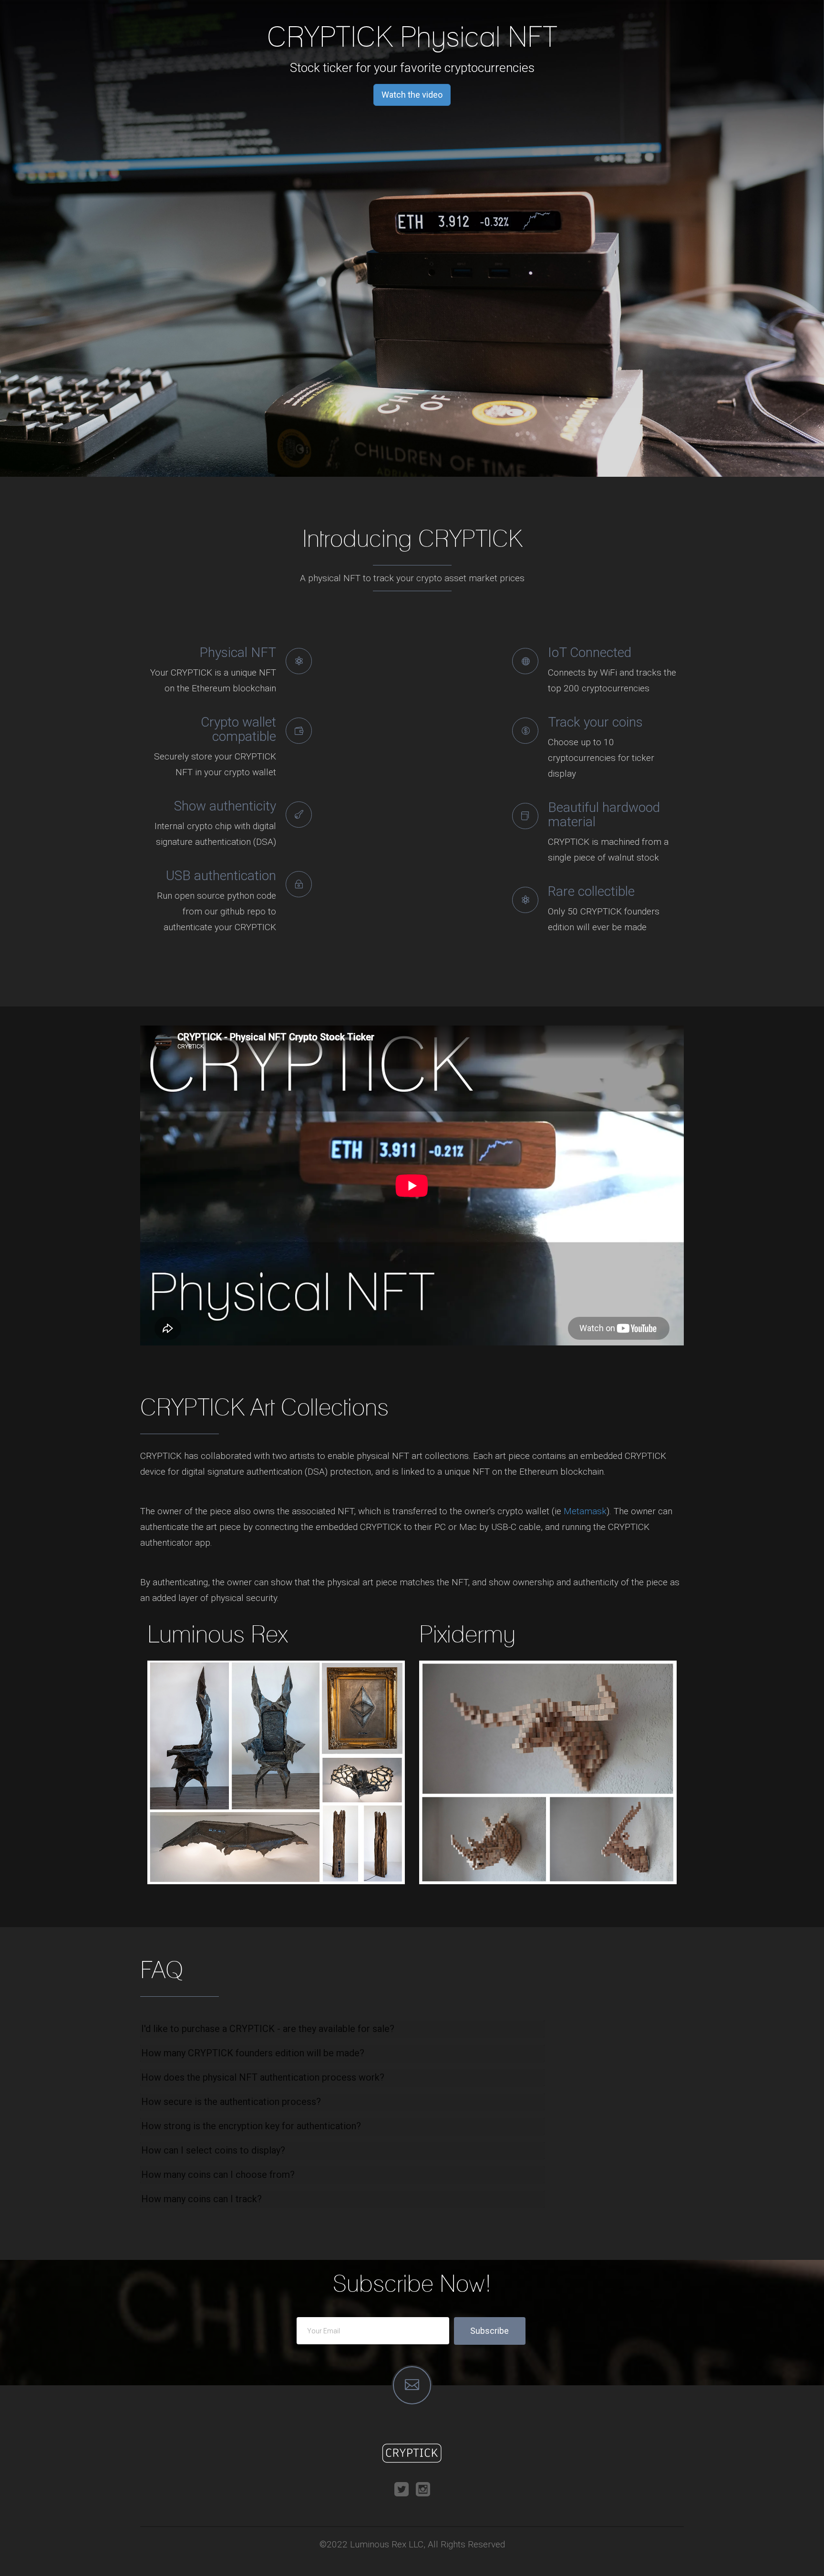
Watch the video (412, 95)
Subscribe (489, 2331)
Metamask (585, 1511)
